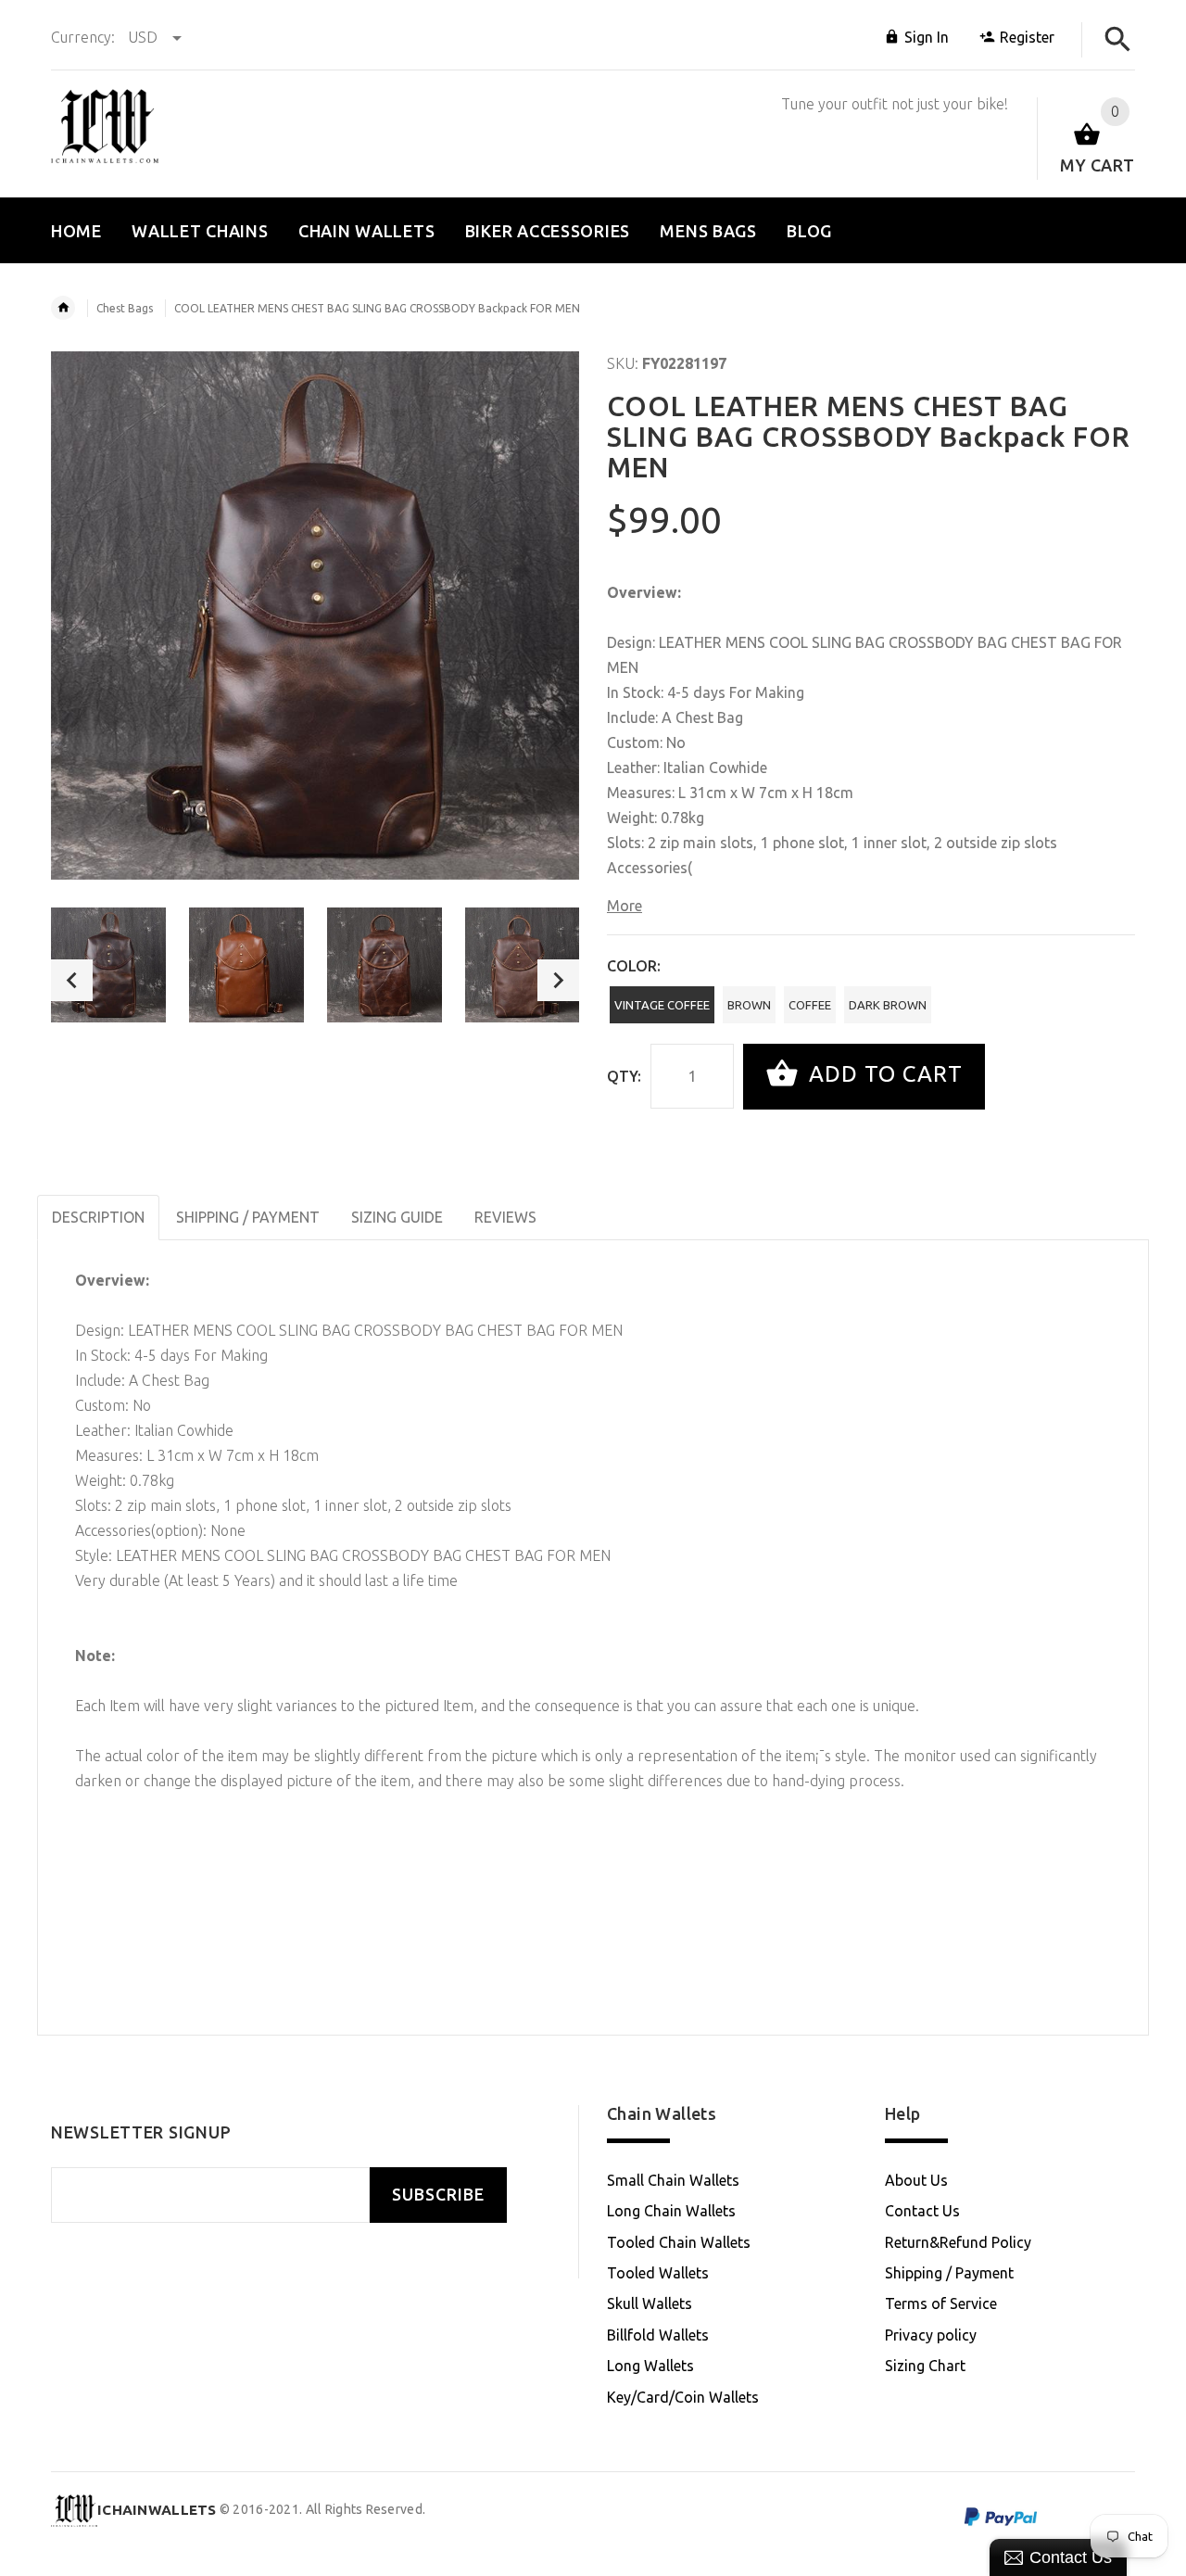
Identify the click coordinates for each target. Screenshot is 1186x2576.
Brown (749, 1005)
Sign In (927, 37)
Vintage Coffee (662, 1005)
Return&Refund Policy (958, 2242)
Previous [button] (72, 980)
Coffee (810, 1005)
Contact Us (922, 2211)
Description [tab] (98, 1217)
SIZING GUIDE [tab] (397, 1217)
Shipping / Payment (949, 2273)
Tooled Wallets (658, 2273)
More (625, 906)
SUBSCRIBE (438, 2195)
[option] (108, 965)
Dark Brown (888, 1005)
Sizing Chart (925, 2366)
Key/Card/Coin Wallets (683, 2397)
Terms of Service (941, 2303)
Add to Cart (883, 1075)
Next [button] (558, 980)
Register (1027, 37)
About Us (916, 2180)
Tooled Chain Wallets (679, 2242)
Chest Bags (125, 308)
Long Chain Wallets (671, 2211)
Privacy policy (931, 2335)
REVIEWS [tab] (505, 1217)
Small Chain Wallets (673, 2180)
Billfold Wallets (658, 2335)
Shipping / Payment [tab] (248, 1217)
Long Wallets (650, 2366)
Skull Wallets (650, 2303)
